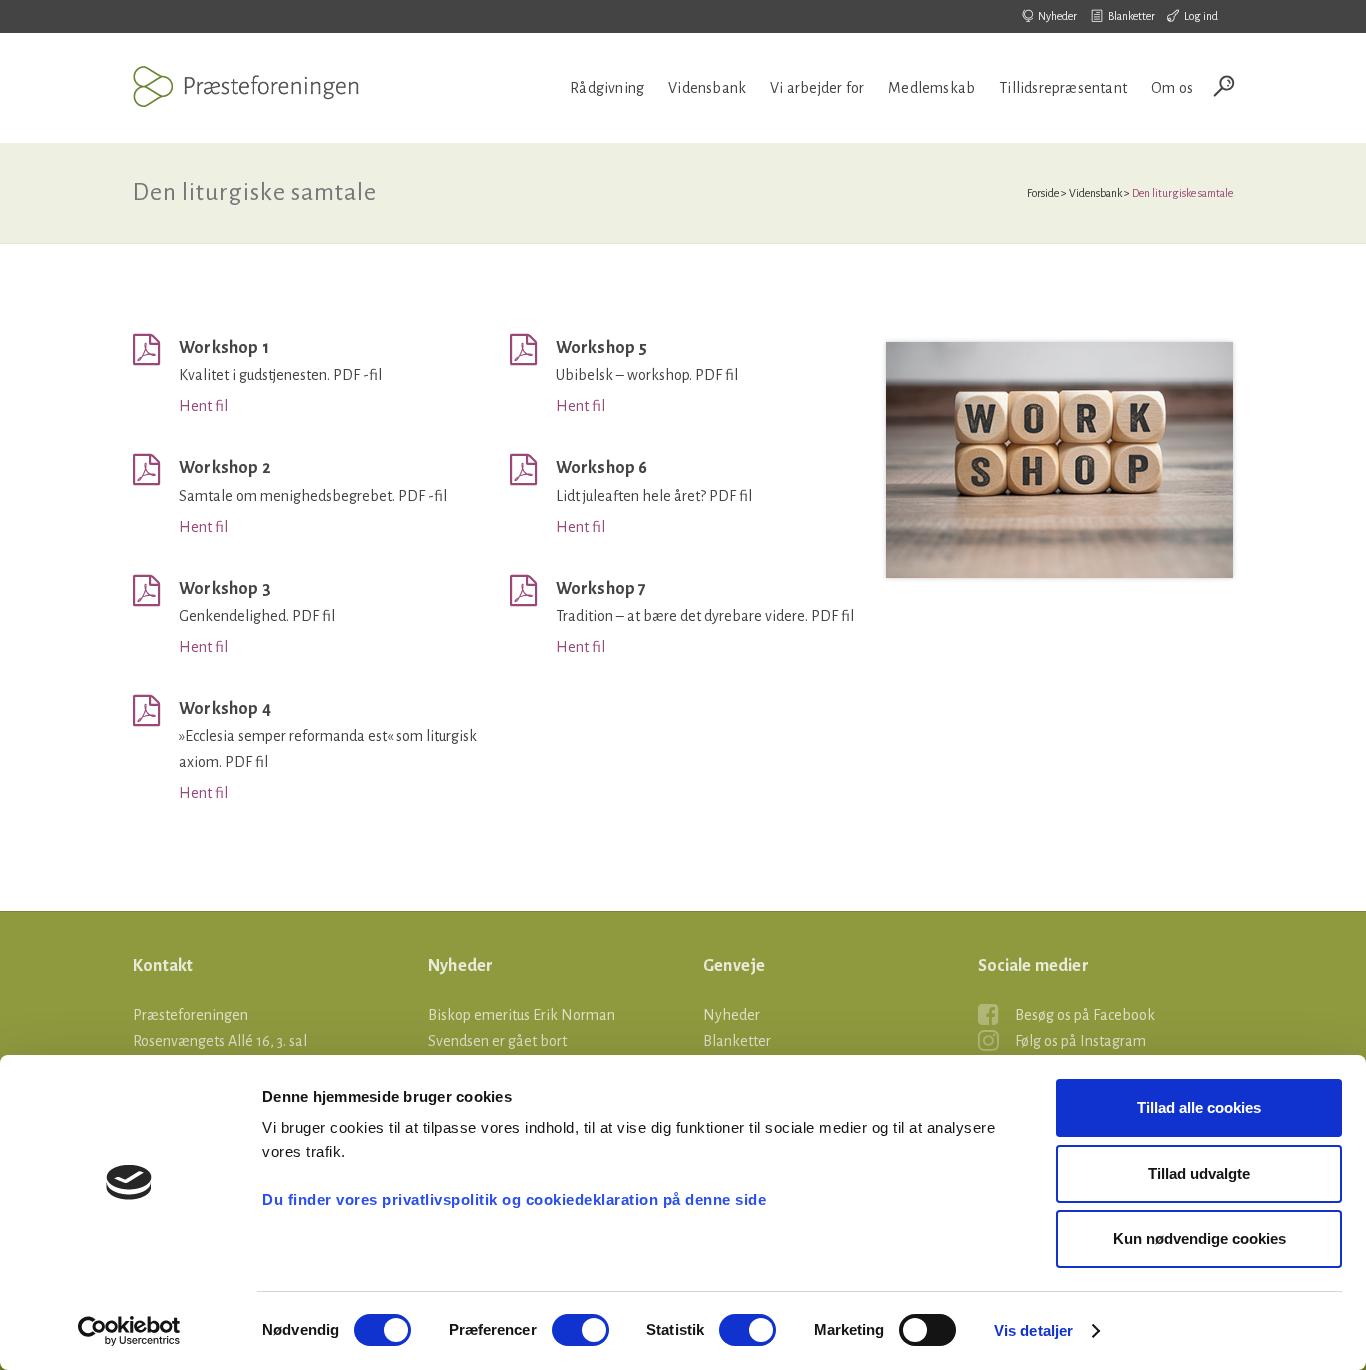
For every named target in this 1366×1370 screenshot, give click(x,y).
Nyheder (1057, 16)
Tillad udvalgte (1199, 1173)
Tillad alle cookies (1199, 1107)
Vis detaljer (1033, 1330)
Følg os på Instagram (1080, 1041)
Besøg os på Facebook (1085, 1015)
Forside (1043, 193)
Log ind (1201, 16)
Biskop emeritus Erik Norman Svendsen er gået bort (521, 1028)
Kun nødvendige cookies (1199, 1238)
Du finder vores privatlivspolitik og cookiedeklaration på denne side (514, 1199)
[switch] (580, 1330)
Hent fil (203, 406)
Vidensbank (1095, 193)
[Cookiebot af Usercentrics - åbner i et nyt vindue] (129, 1331)
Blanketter (1131, 16)
